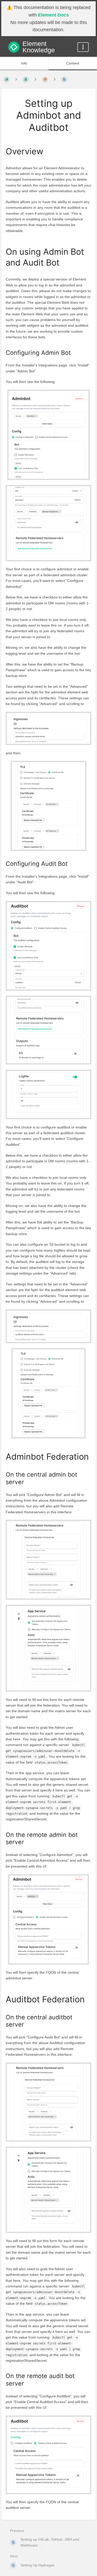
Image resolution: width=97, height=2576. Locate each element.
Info (24, 63)
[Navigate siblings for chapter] (35, 79)
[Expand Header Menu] (83, 47)
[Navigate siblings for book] (16, 79)
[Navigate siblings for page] (55, 79)
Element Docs (53, 15)
